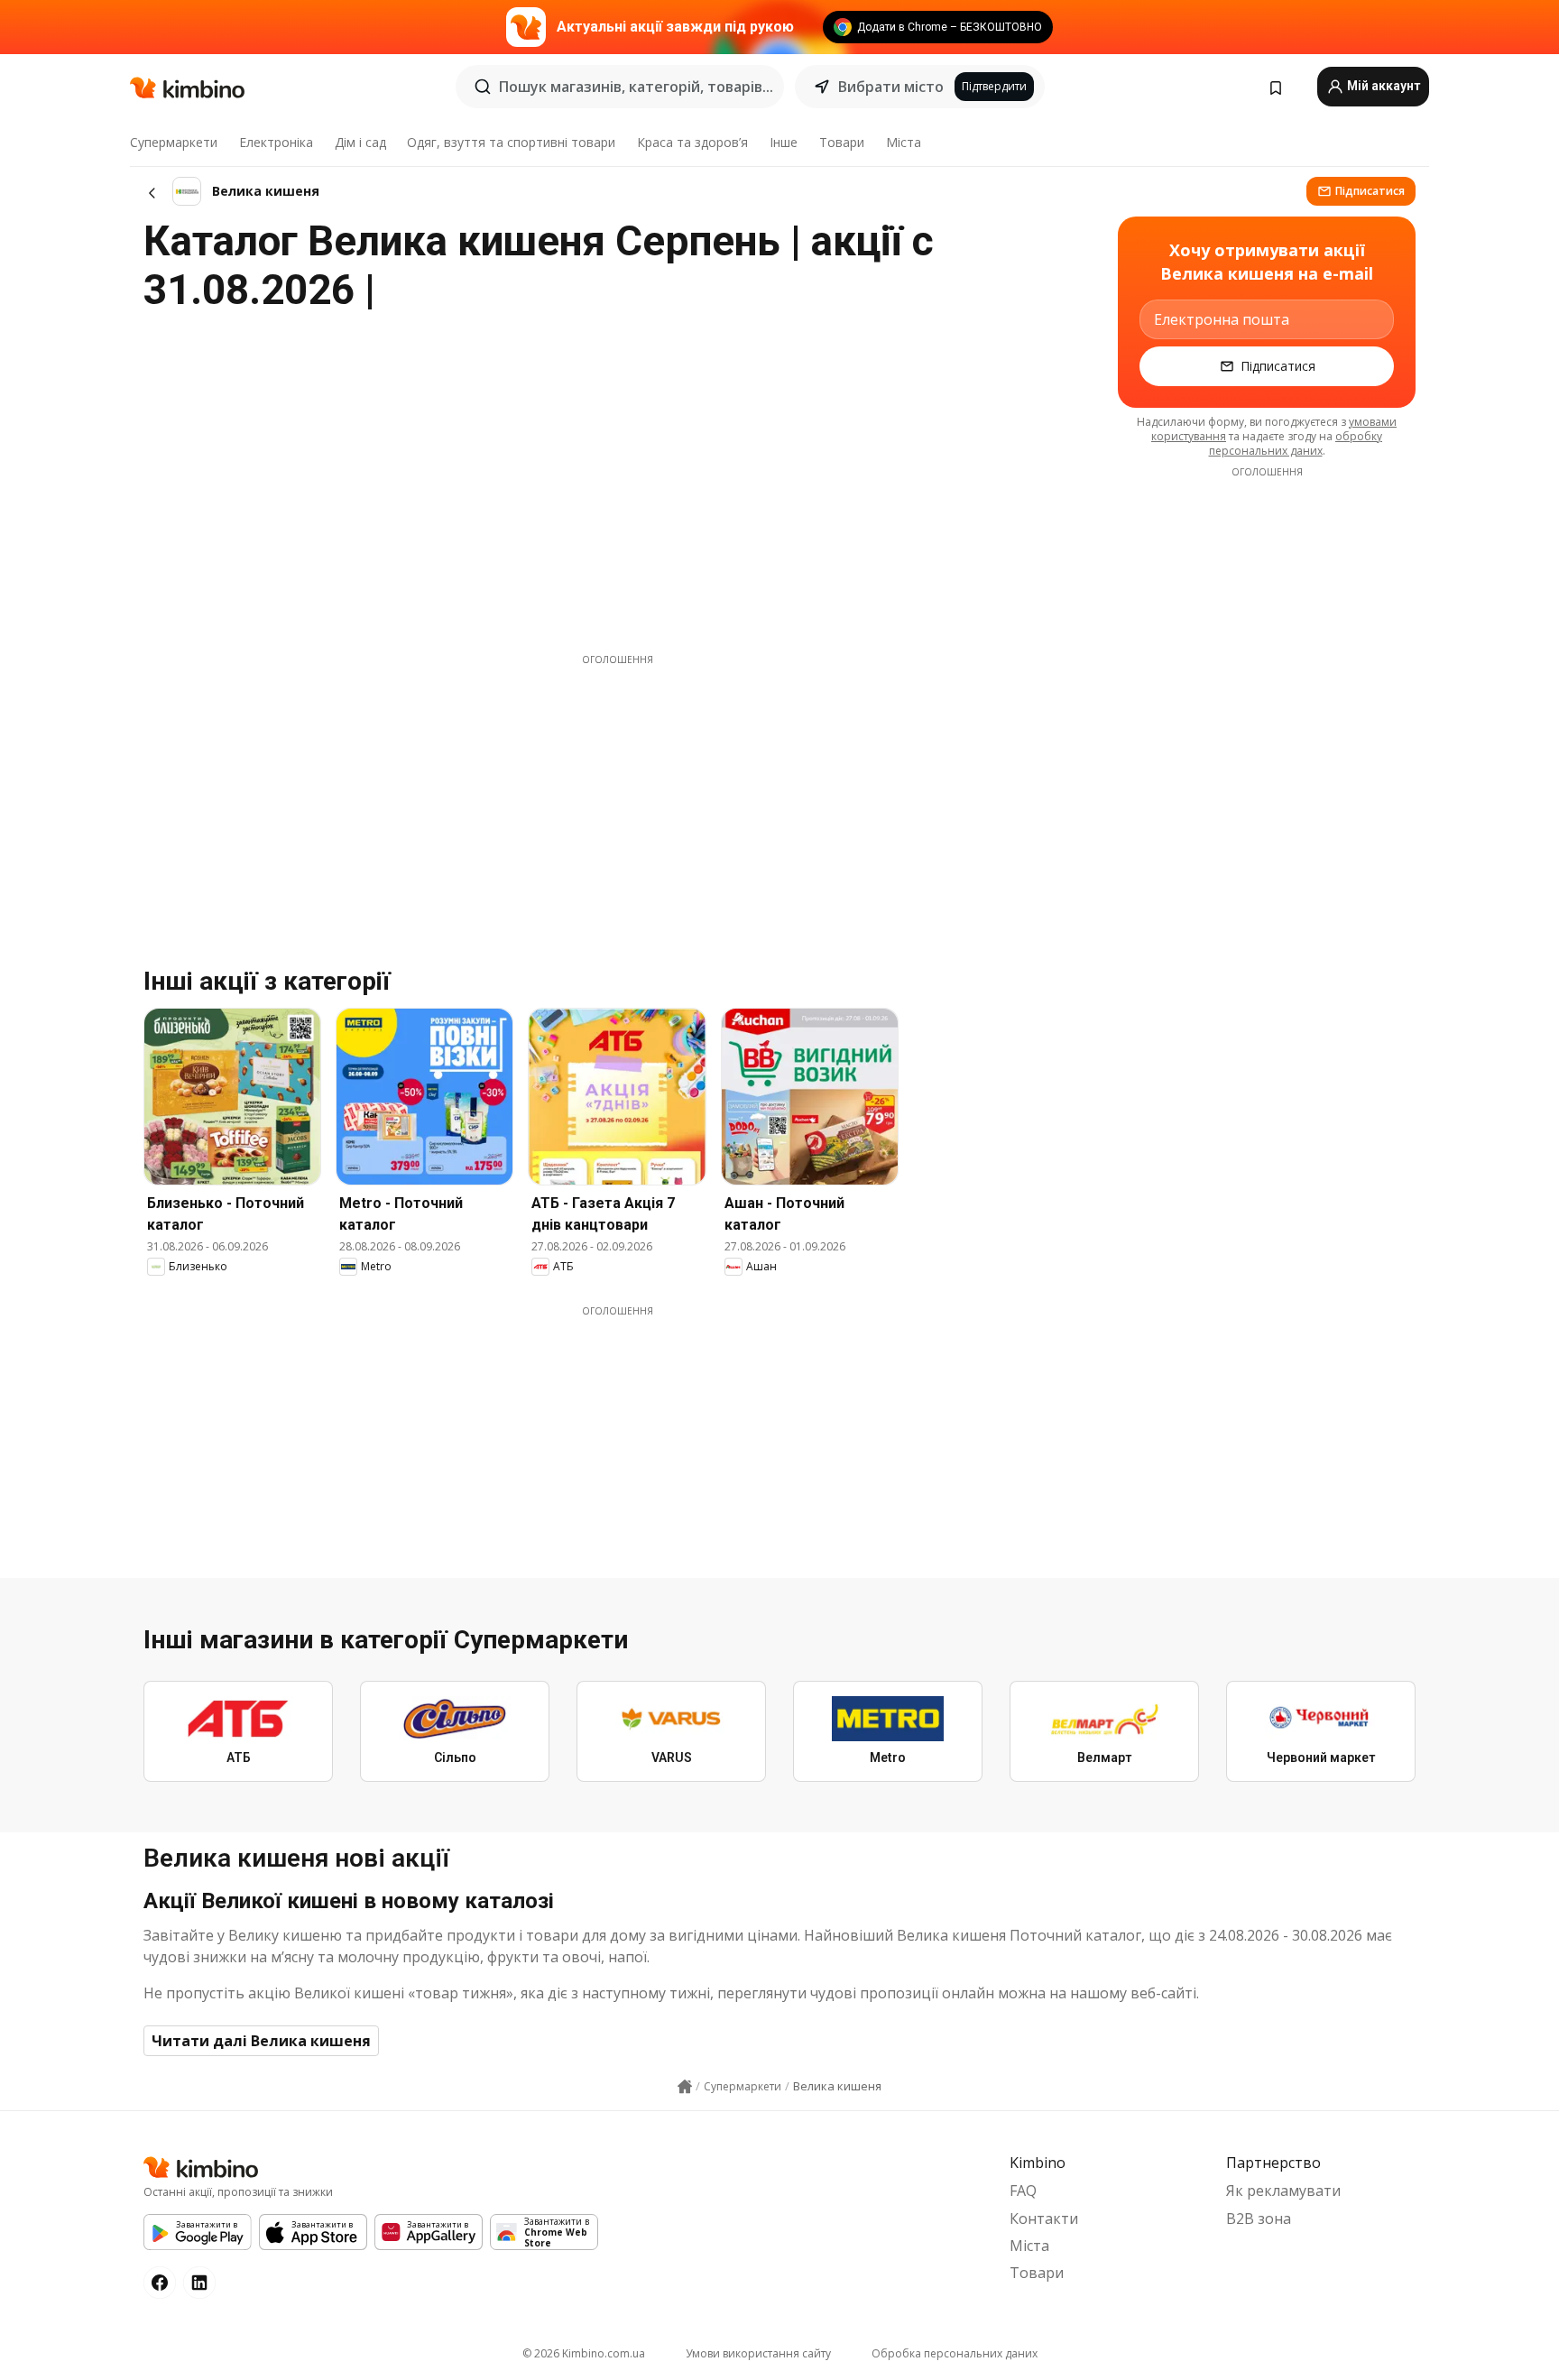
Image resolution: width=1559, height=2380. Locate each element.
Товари (842, 142)
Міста (904, 142)
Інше (784, 142)
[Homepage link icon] (685, 2087)
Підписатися (1370, 191)
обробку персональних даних (1296, 443)
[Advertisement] (617, 793)
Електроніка (276, 142)
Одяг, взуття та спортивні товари (511, 142)
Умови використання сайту (758, 2353)
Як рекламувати (1283, 2191)
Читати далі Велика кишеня (261, 2041)
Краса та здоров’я (692, 142)
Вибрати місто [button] (891, 87)
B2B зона (1259, 2219)
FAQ (1023, 2191)
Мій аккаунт (1382, 86)
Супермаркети (174, 142)
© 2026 (584, 2353)
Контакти (1044, 2219)
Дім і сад (360, 142)
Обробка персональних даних (955, 2353)
